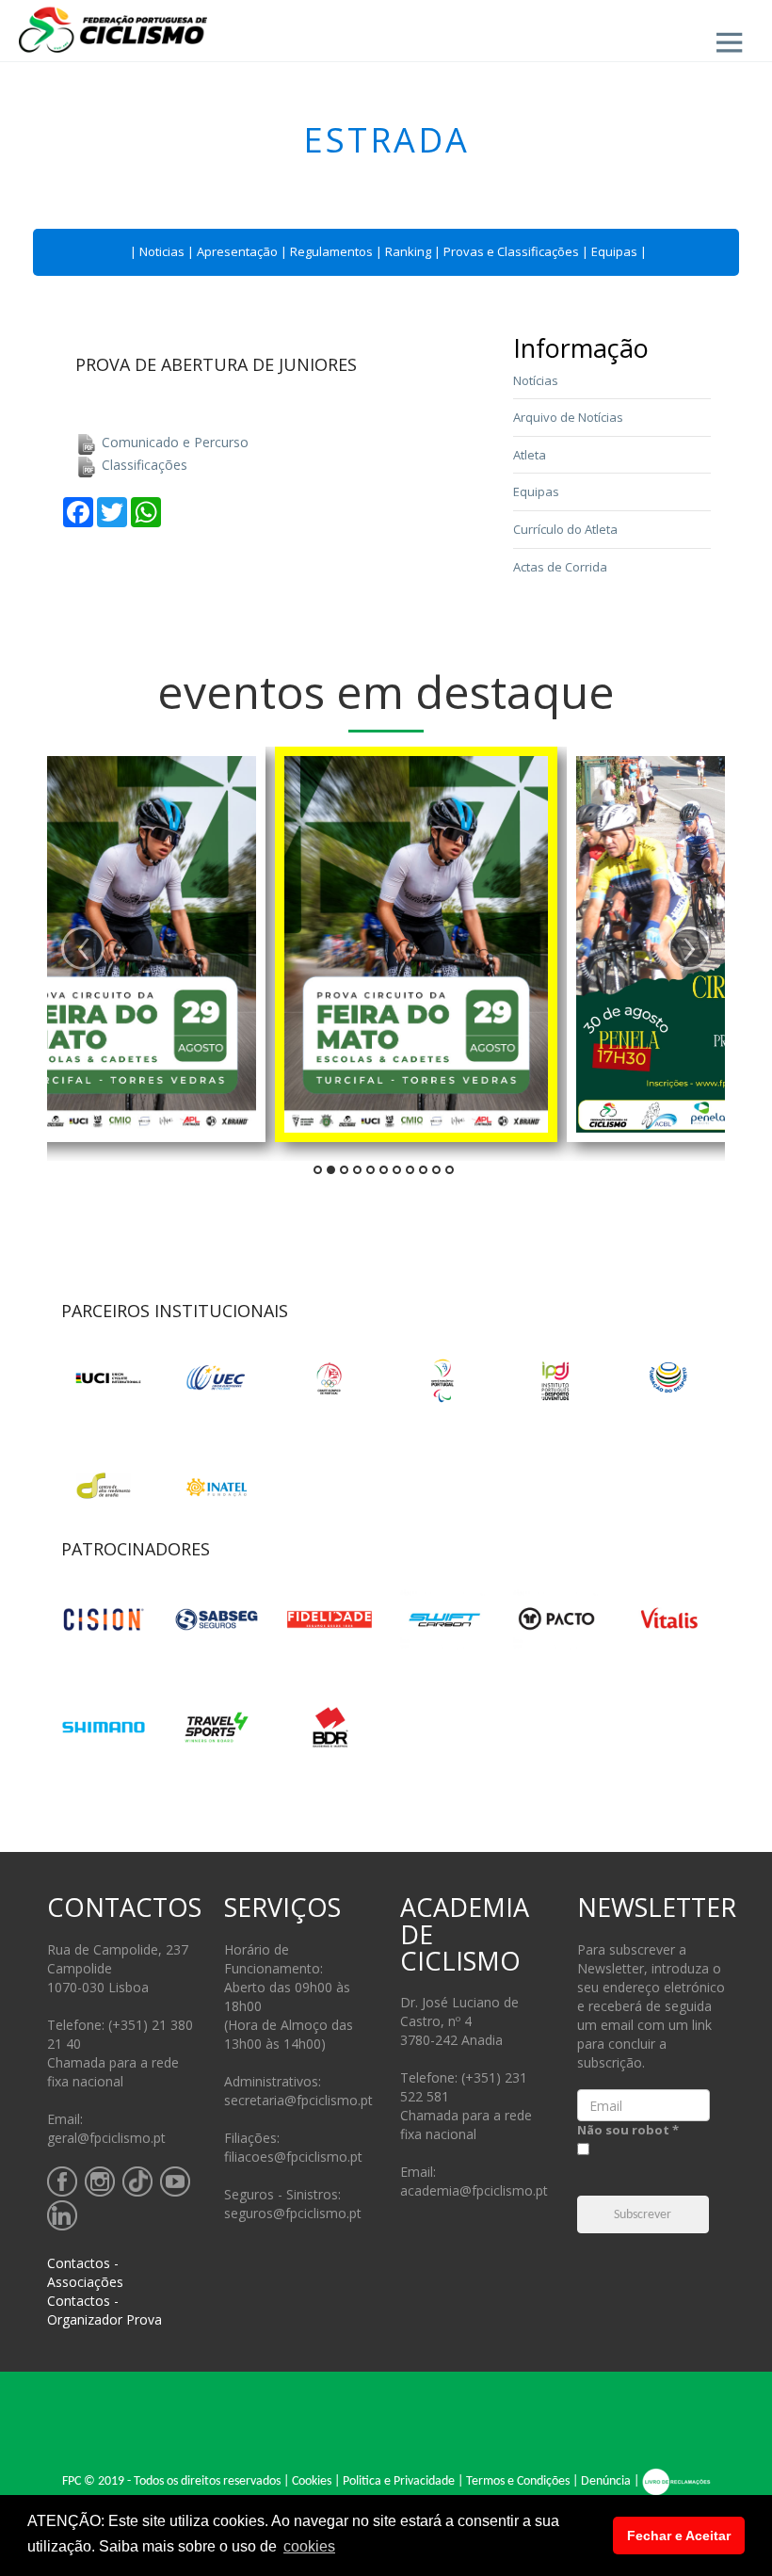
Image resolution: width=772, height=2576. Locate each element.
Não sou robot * (628, 2130)
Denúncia (606, 2481)
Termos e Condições (518, 2481)
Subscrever (643, 2215)
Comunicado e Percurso (173, 442)
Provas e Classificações (511, 251)
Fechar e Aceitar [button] (679, 2536)
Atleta (530, 455)
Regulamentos (331, 251)
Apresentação (237, 251)
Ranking (408, 251)
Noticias (162, 251)
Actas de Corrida (560, 567)
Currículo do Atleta (565, 529)
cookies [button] (309, 2546)
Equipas (614, 251)
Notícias (536, 380)
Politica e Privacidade (399, 2481)
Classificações (143, 465)
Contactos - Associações (85, 2272)
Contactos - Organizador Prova (105, 2310)
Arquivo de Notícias (568, 417)
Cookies (312, 2481)
